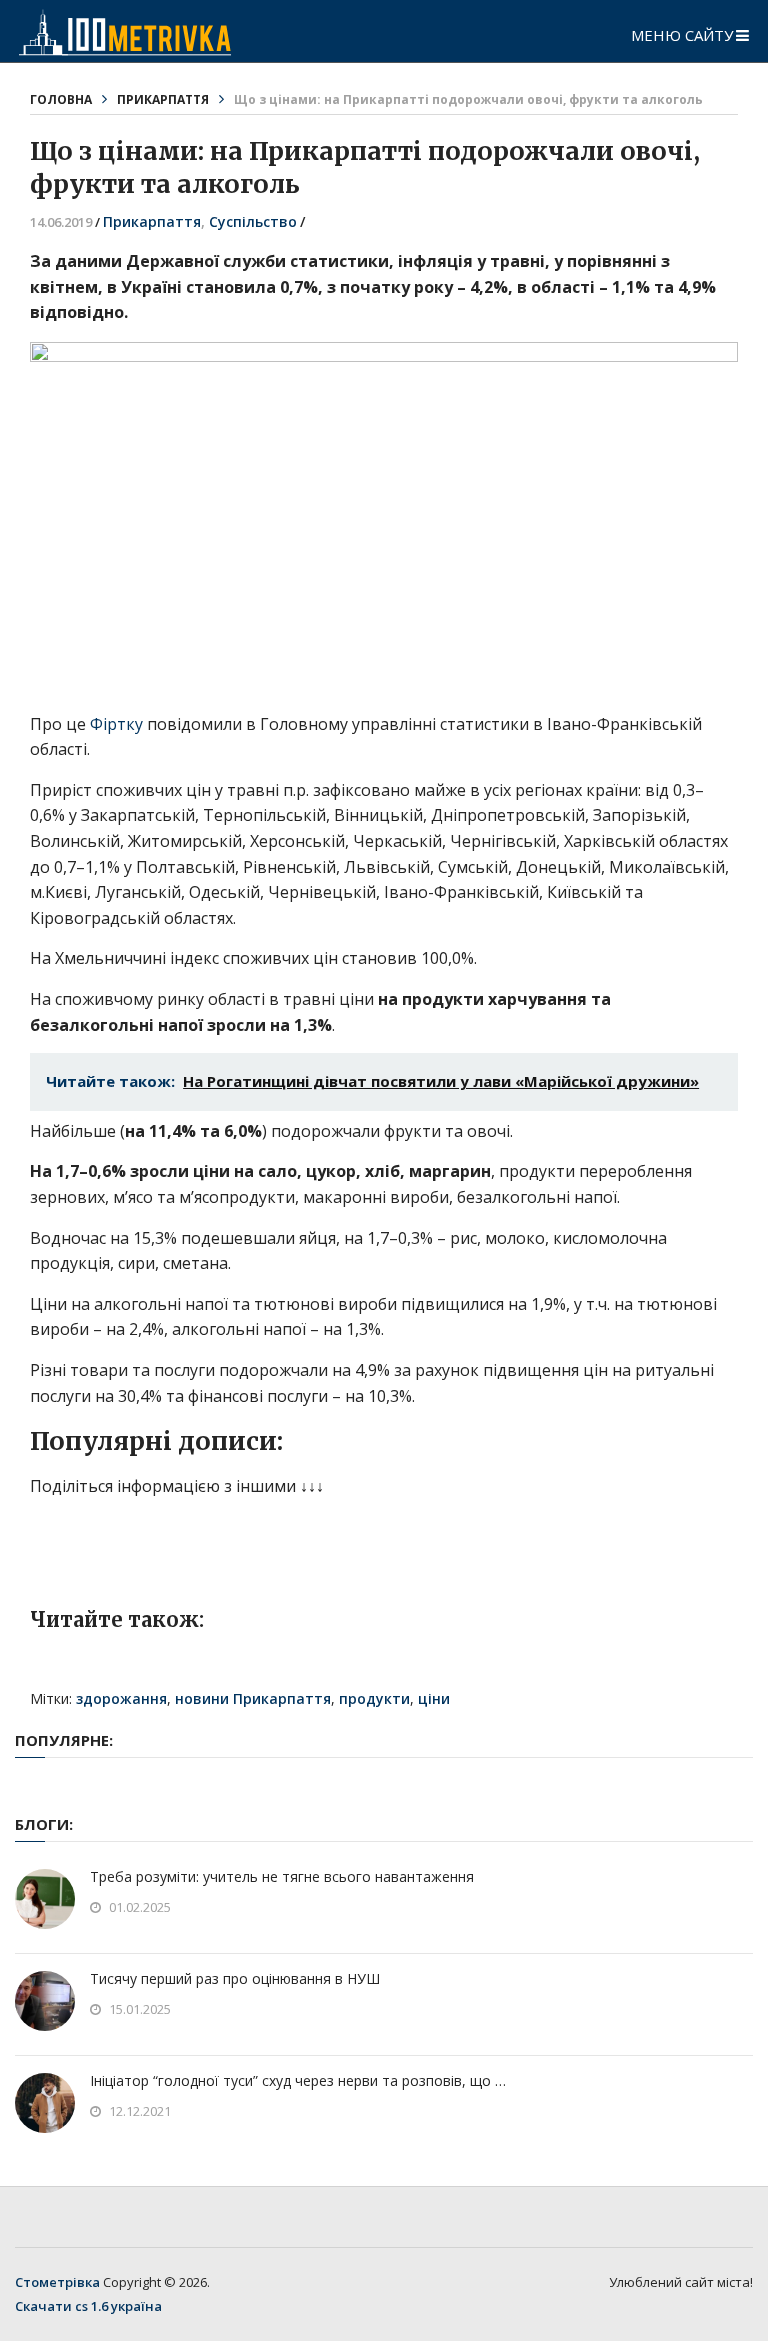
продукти (374, 1698)
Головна (61, 99)
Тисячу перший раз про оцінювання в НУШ (235, 1978)
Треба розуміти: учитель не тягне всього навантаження (282, 1876)
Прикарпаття (163, 99)
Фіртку (116, 724)
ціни (434, 1698)
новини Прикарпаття (253, 1698)
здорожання (121, 1698)
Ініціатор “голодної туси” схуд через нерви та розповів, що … (298, 2080)
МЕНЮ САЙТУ (682, 35)
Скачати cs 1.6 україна (88, 2306)
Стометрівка (57, 2282)
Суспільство (253, 221)
